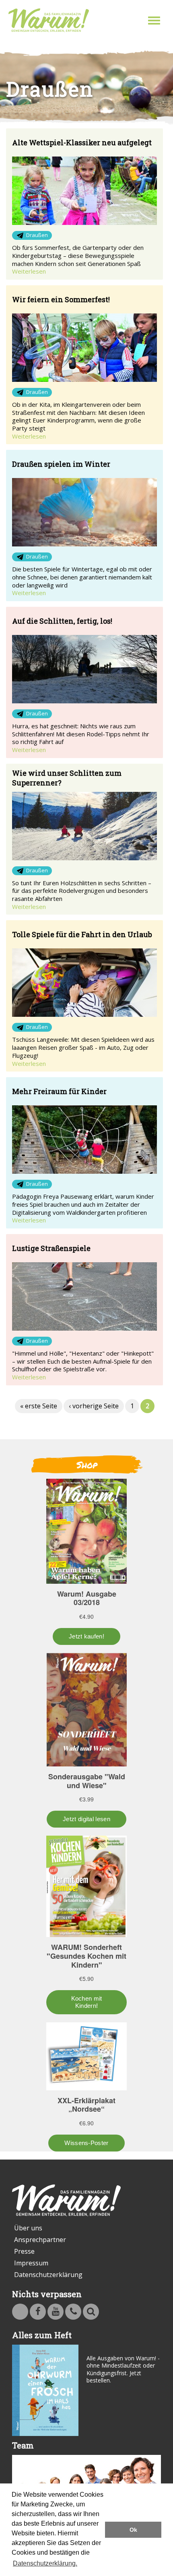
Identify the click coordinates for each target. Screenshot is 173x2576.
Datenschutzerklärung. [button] (45, 2563)
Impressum (31, 2263)
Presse (24, 2251)
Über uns (28, 2228)
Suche (91, 2312)
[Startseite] (49, 20)
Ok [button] (133, 2530)
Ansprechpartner (40, 2240)
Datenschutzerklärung (48, 2275)
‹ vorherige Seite (94, 1406)
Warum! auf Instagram (20, 2312)
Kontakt (73, 2312)
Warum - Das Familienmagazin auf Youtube (56, 2312)
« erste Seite (39, 1406)
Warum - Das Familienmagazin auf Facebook (38, 2312)
